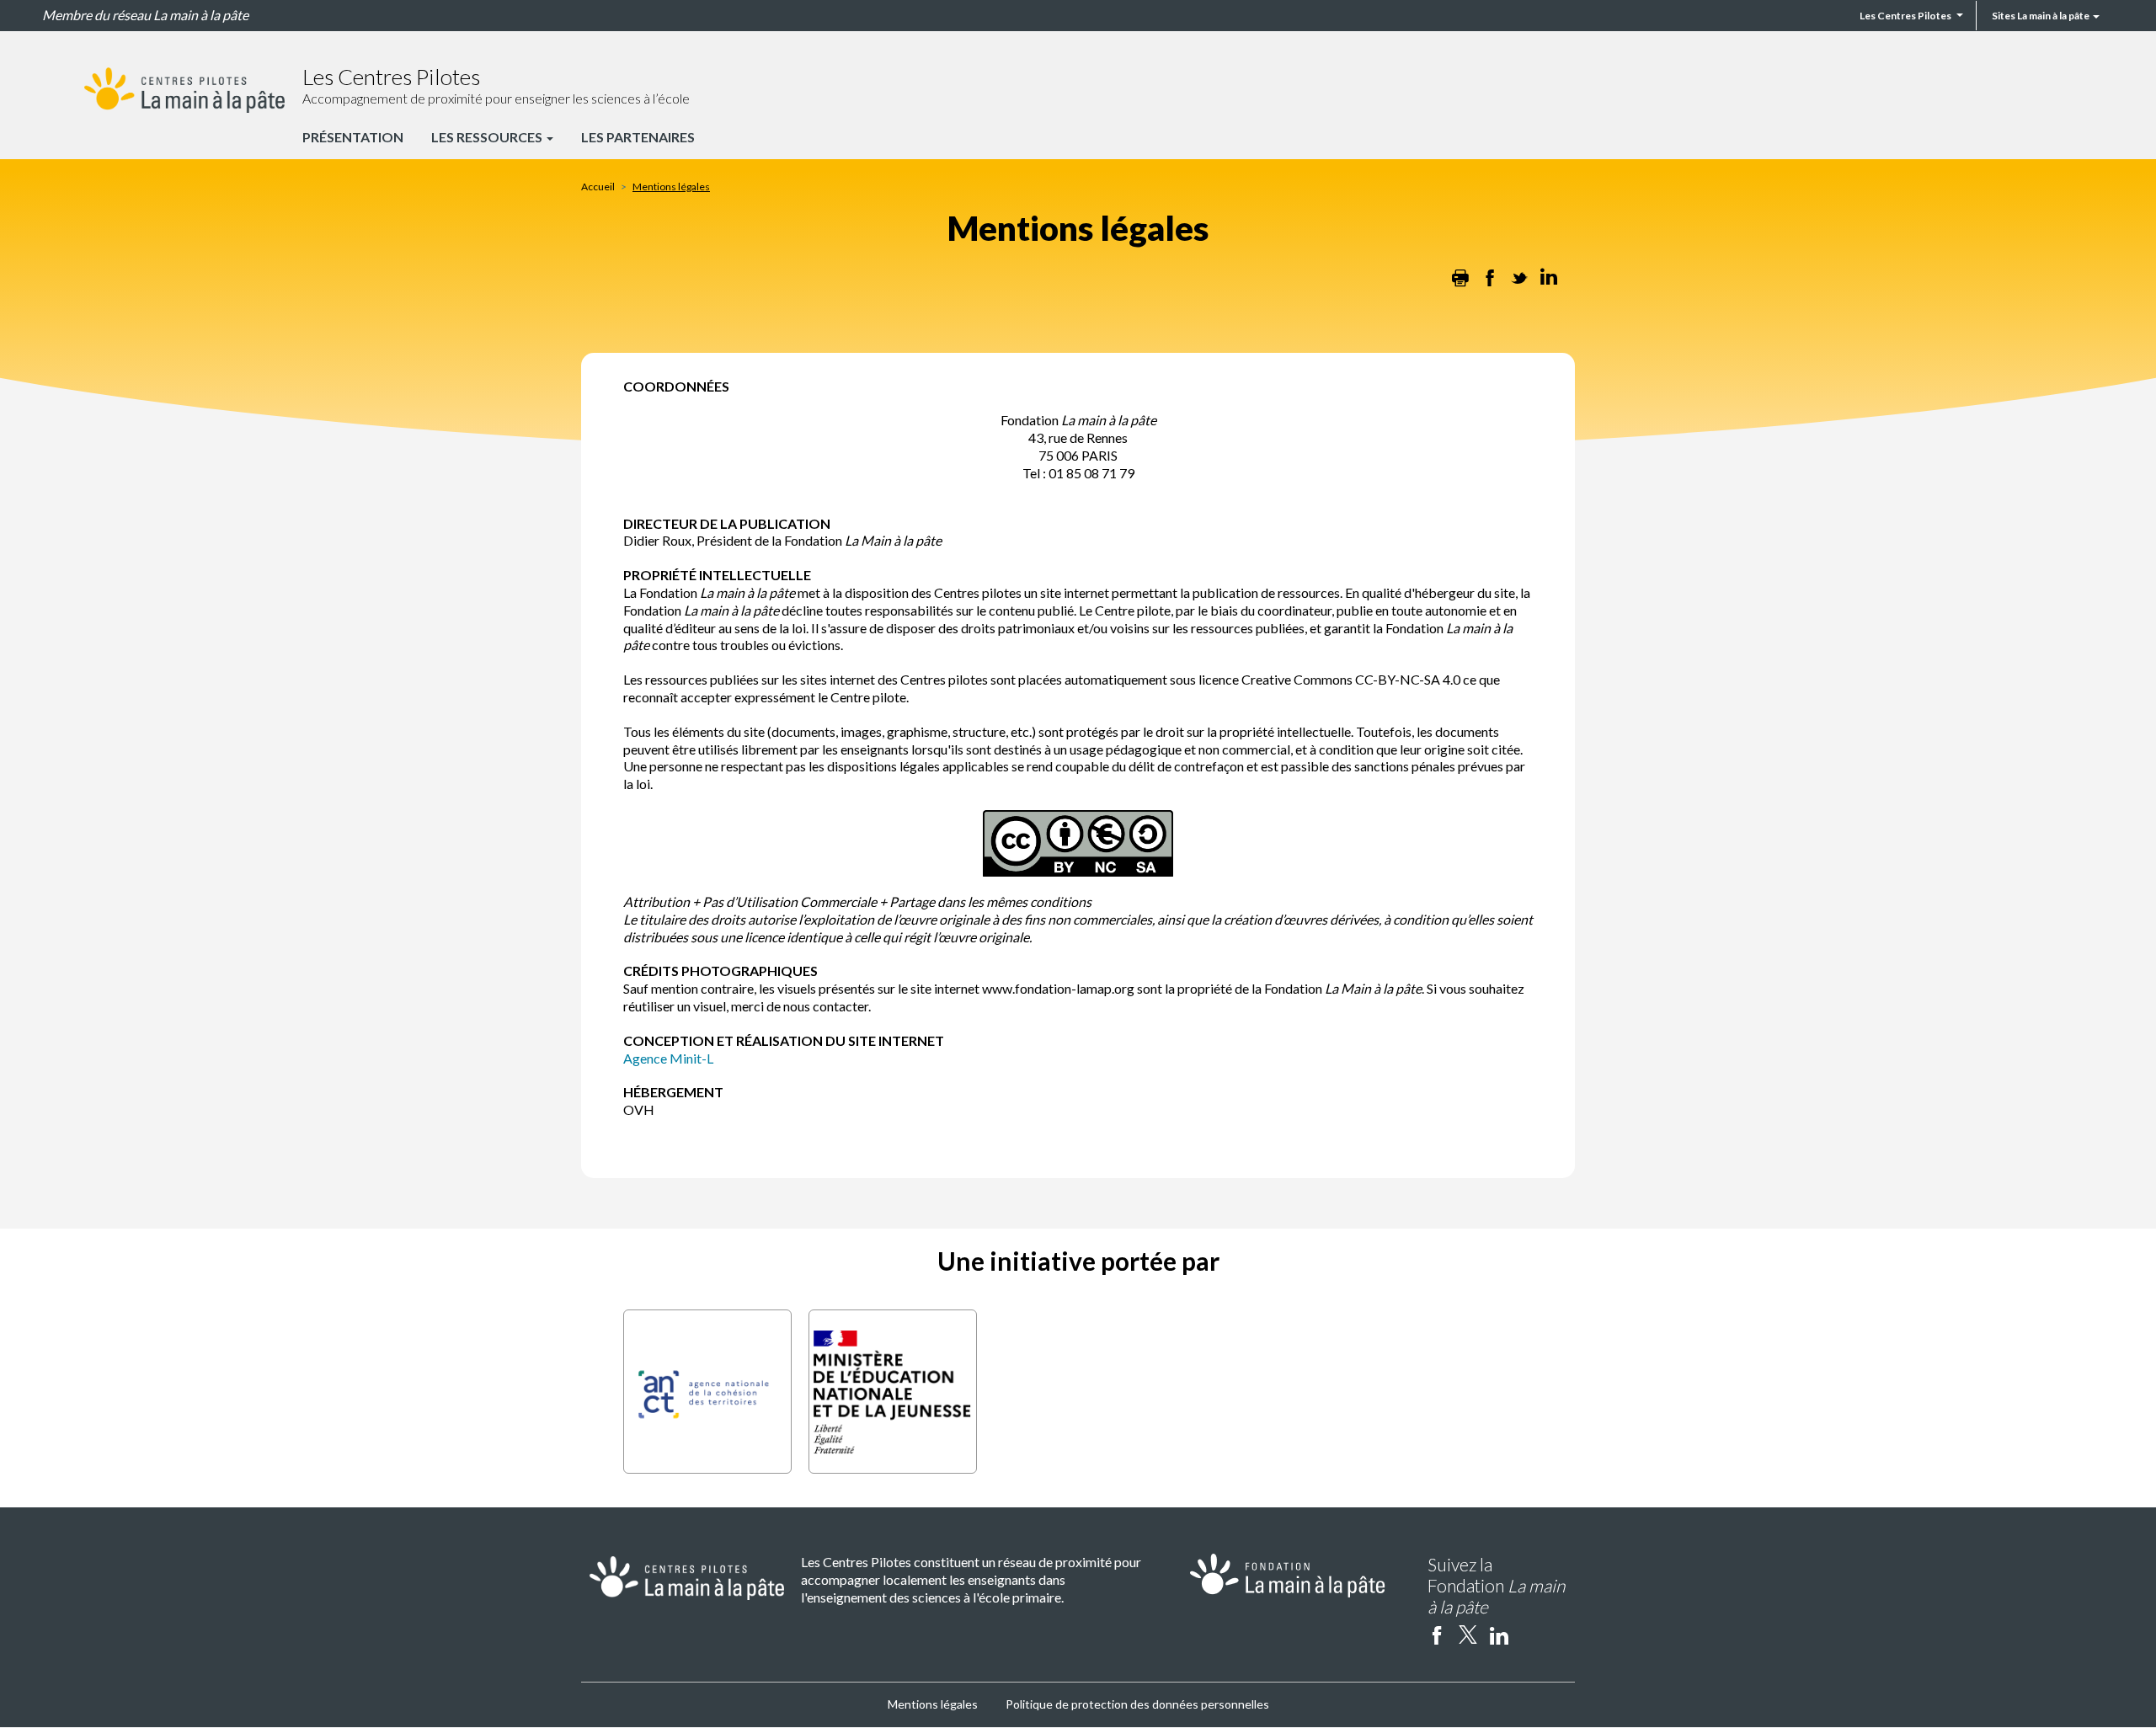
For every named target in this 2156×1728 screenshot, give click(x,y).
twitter (1468, 1635)
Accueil (598, 187)
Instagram (1530, 1635)
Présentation (353, 137)
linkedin (1499, 1635)
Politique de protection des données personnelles (1137, 1704)
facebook (1437, 1635)
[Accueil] (184, 90)
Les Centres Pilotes (1905, 16)
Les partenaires (638, 137)
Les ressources (488, 137)
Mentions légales (933, 1704)
